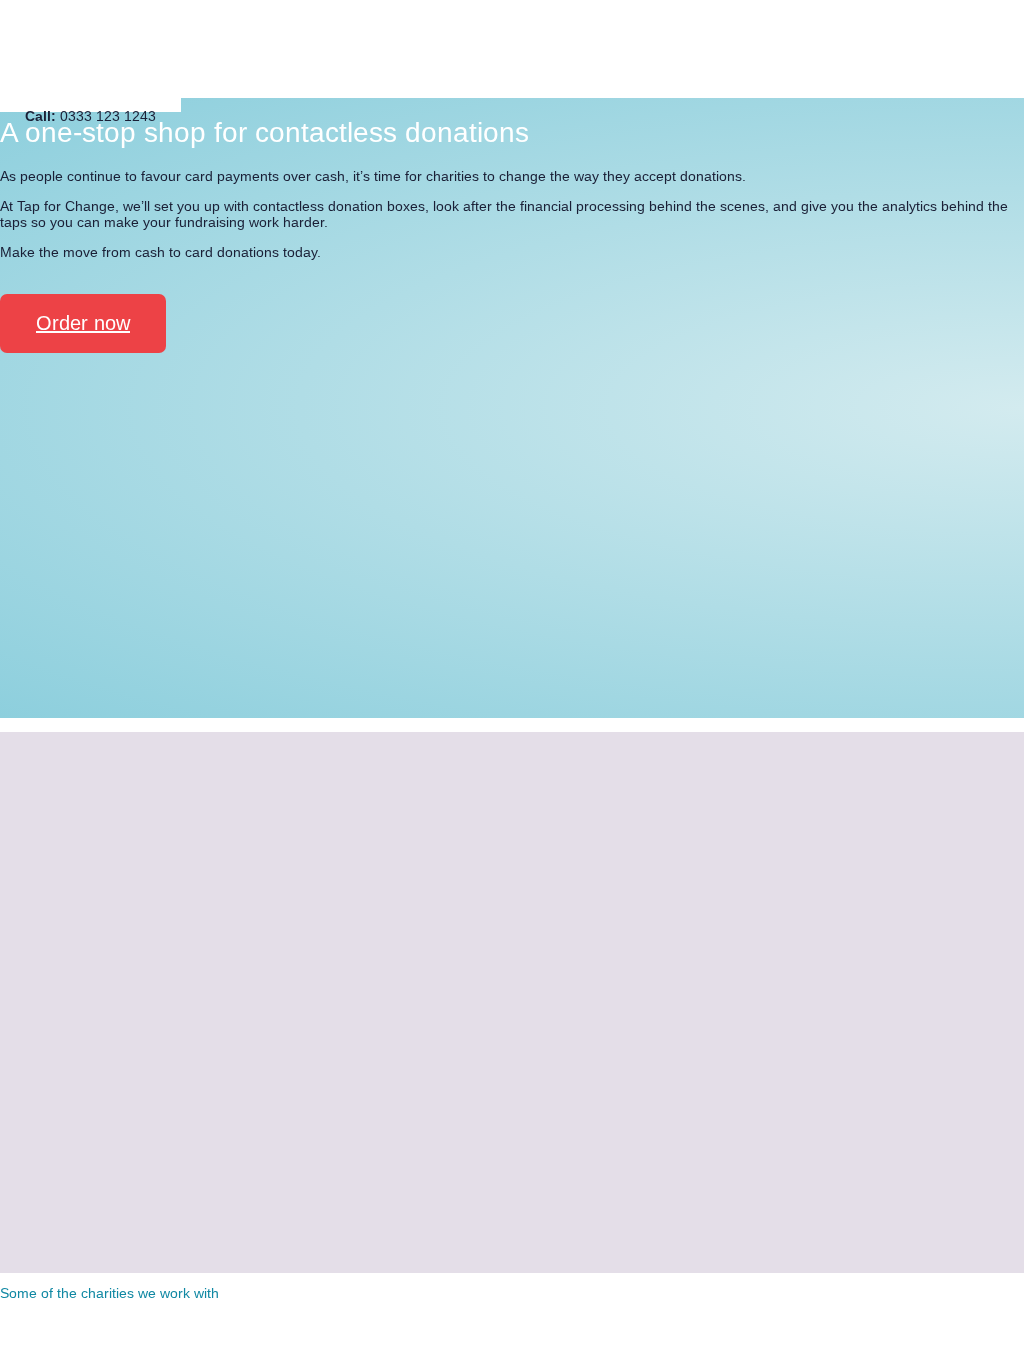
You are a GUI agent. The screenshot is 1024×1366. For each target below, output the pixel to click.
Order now (83, 323)
